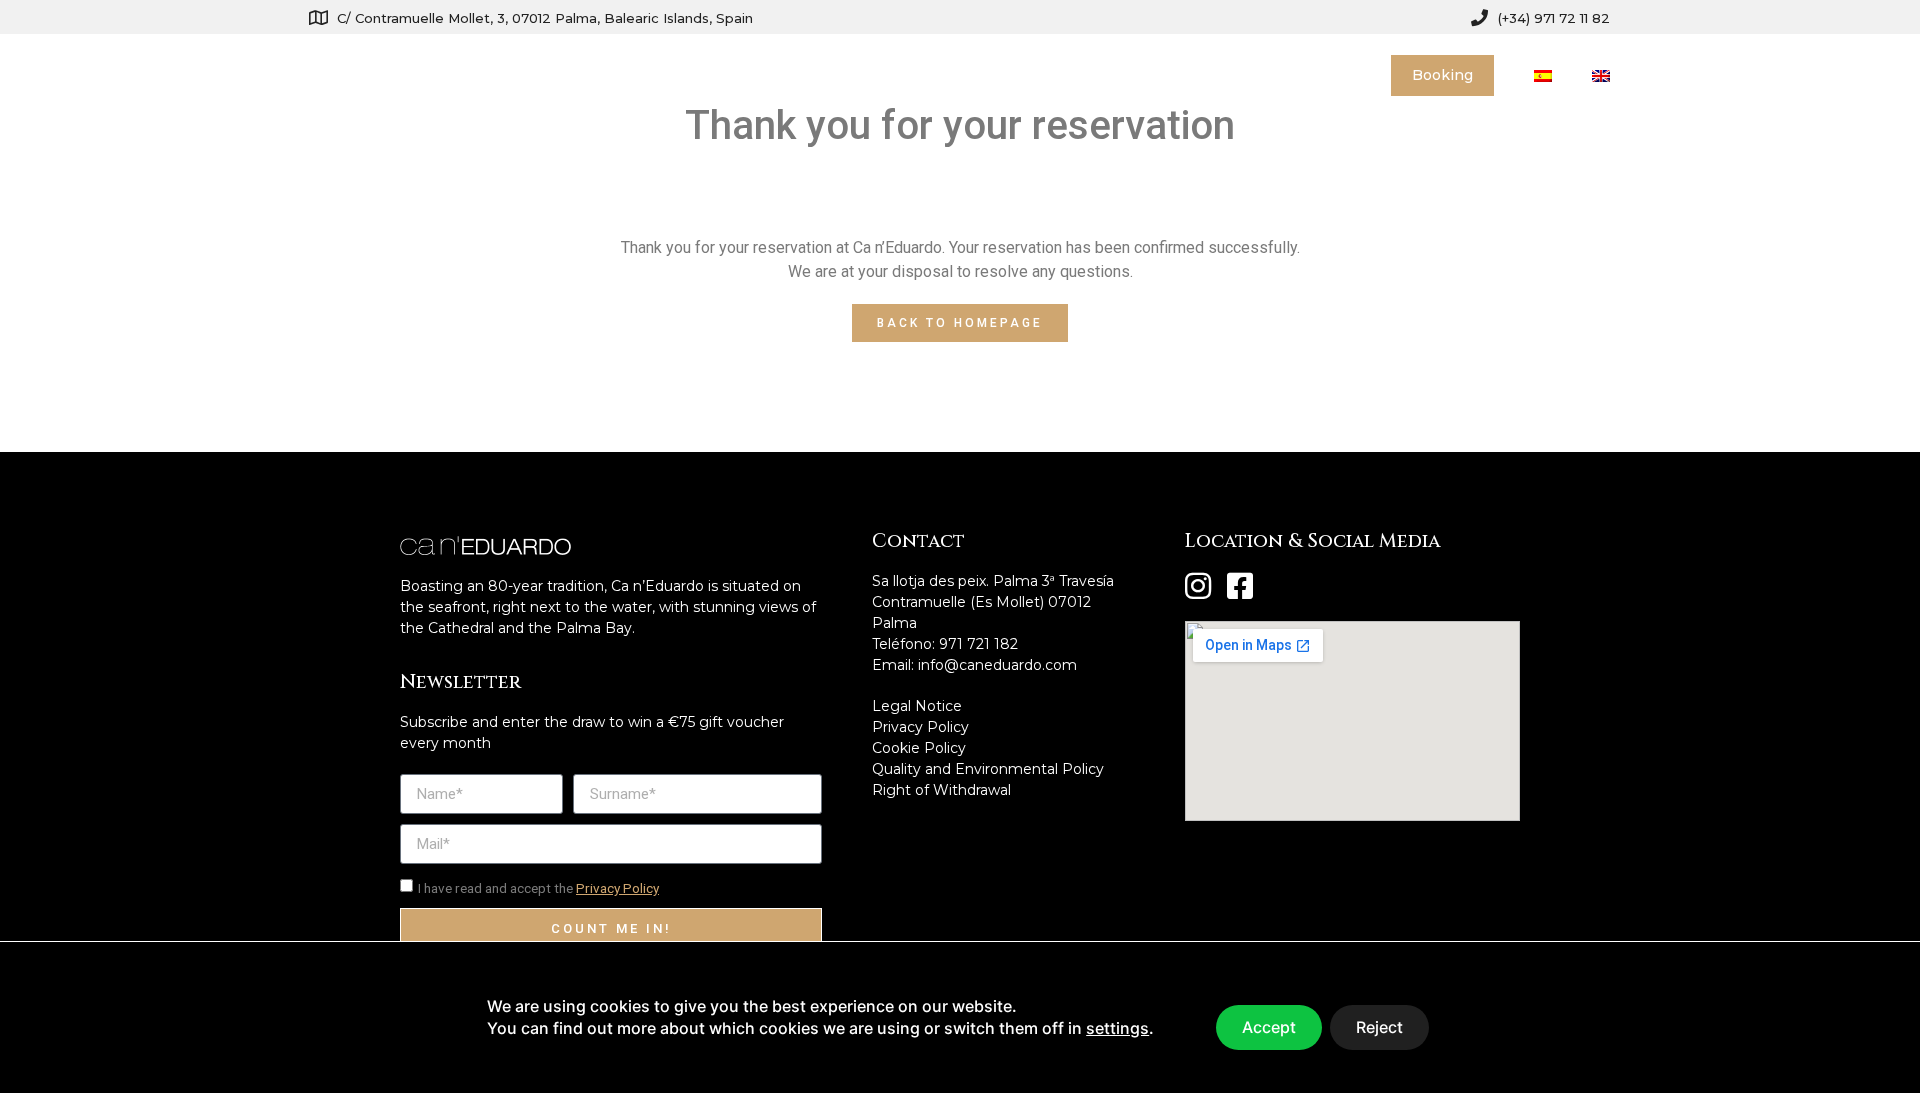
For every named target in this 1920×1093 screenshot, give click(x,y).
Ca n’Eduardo (956, 75)
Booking (1442, 75)
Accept (1269, 1027)
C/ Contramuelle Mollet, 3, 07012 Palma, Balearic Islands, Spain (545, 18)
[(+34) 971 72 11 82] (1479, 17)
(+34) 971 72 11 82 (1554, 18)
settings (1117, 1029)
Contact (1322, 75)
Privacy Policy (617, 888)
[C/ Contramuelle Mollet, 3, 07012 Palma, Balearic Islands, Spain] (318, 17)
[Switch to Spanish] (1543, 75)
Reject (1379, 1027)
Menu (1084, 75)
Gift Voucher (1209, 75)
